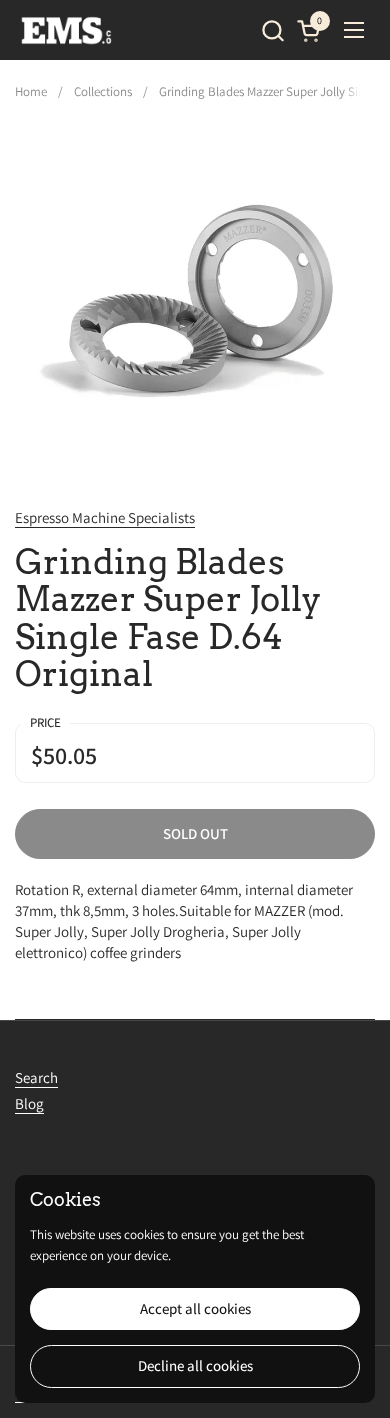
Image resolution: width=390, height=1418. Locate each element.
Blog (29, 1103)
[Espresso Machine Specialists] (67, 30)
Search (36, 1077)
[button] (272, 30)
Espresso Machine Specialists (105, 517)
